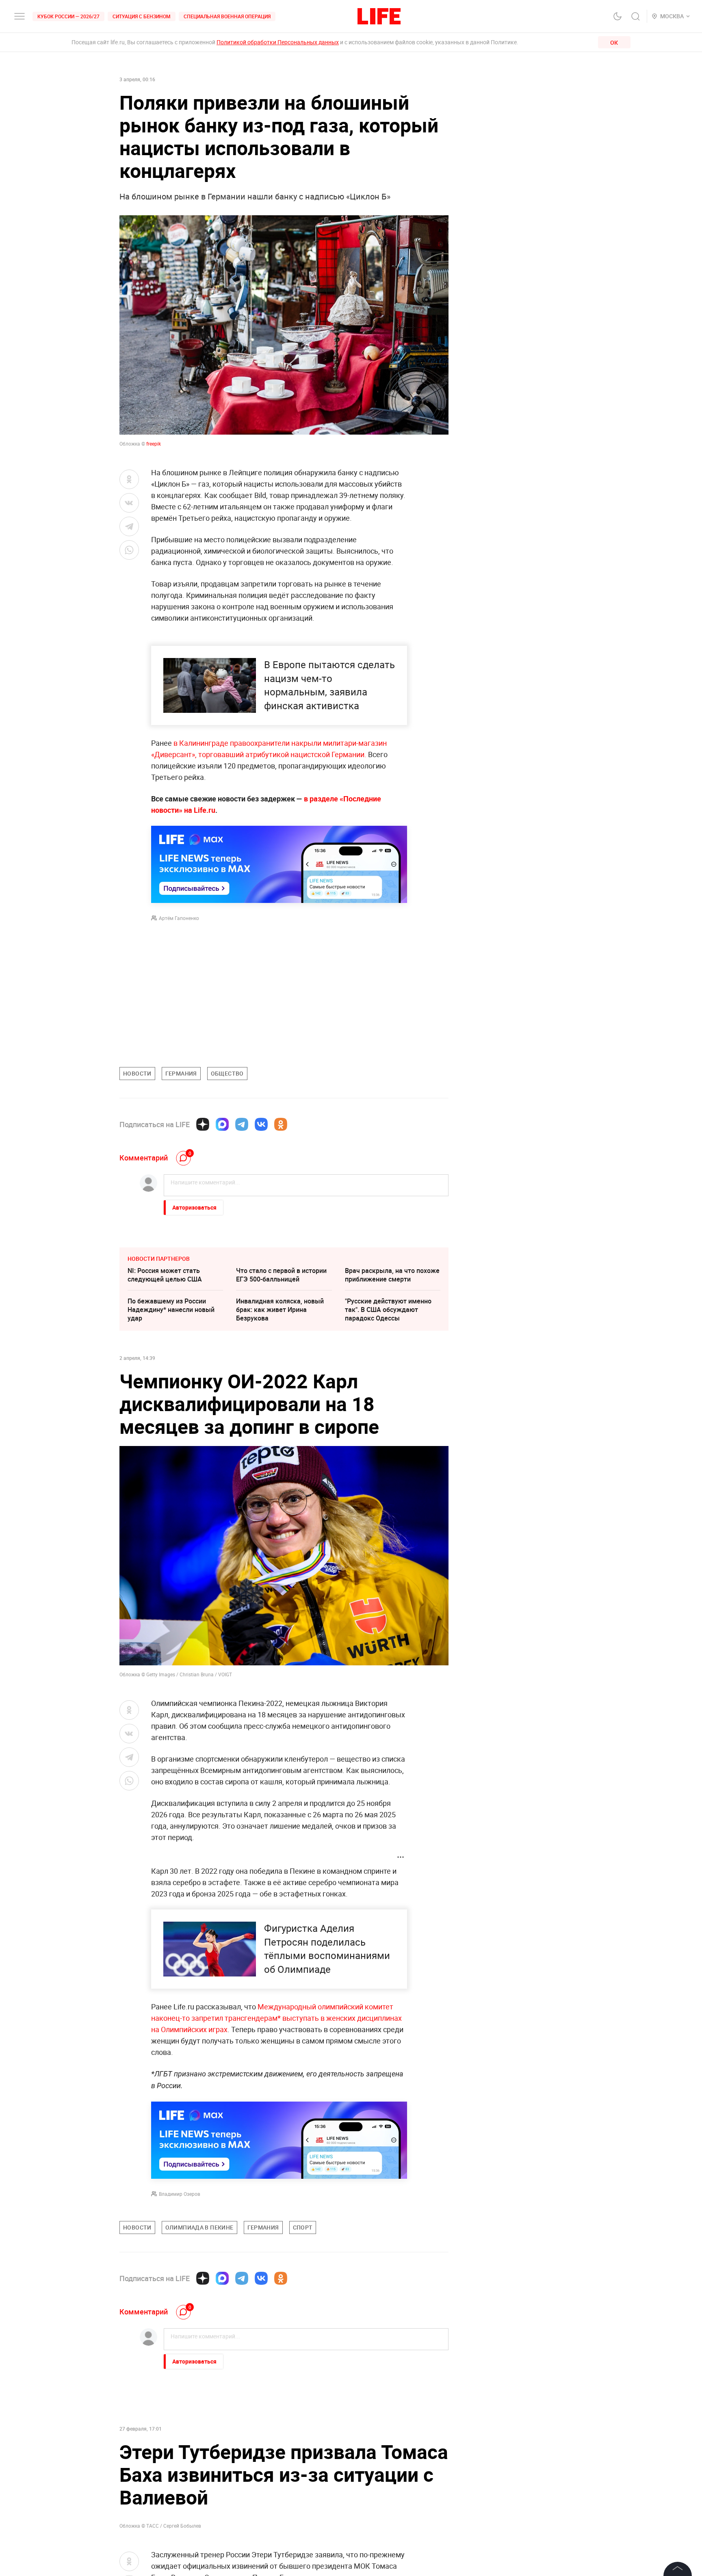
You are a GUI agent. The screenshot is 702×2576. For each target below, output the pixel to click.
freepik (154, 444)
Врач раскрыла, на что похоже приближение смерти (392, 1275)
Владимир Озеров (180, 2194)
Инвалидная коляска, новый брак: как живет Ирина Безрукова (280, 1310)
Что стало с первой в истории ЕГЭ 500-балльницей (281, 1275)
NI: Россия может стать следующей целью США (165, 1275)
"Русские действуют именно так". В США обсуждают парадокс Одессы (388, 1310)
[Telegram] (242, 1124)
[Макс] (222, 1124)
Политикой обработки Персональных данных (278, 42)
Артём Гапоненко (179, 918)
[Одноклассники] (281, 1124)
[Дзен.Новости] (203, 1124)
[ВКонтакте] (261, 1124)
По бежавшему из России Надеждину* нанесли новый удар (171, 1310)
